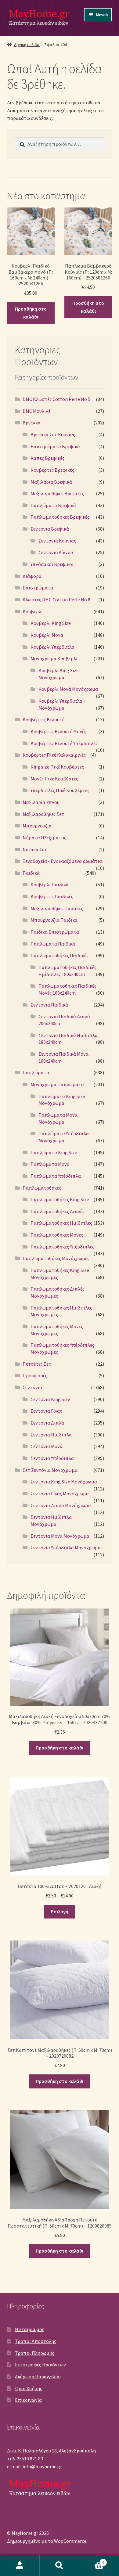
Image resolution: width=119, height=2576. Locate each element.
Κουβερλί (33, 611)
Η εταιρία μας (30, 2329)
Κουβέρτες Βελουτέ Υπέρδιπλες (64, 743)
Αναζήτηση (60, 2566)
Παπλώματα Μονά (50, 1164)
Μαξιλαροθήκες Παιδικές (57, 908)
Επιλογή (60, 1911)
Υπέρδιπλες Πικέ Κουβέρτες (60, 790)
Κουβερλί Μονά (47, 635)
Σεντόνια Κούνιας (57, 541)
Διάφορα (32, 576)
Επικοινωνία (28, 2400)
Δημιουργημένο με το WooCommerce (47, 2541)
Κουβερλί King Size (51, 623)
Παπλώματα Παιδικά (53, 944)
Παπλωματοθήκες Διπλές (58, 1211)
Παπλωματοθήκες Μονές (57, 1235)
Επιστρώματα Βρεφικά (55, 446)
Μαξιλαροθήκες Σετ (43, 814)
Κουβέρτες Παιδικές (52, 896)
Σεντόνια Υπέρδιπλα (52, 1458)
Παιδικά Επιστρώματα (55, 932)
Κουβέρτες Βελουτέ (43, 719)
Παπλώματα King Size (54, 1152)
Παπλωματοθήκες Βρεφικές (60, 517)
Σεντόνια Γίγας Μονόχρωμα (60, 1493)
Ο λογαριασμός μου (20, 2566)
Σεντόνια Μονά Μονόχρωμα (60, 1536)
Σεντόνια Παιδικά (49, 1005)
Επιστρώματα (38, 588)
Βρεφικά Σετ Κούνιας (53, 434)
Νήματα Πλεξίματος (44, 838)
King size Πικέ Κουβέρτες (57, 767)
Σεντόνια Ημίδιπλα (51, 1435)
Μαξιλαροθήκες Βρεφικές (57, 493)
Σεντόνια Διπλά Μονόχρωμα (61, 1505)
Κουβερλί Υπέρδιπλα (52, 647)
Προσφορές (35, 1375)
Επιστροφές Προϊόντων (40, 2365)
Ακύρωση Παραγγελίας (38, 2376)
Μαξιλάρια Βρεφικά (51, 482)
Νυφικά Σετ (35, 849)
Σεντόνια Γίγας (46, 1411)
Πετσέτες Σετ (37, 1364)
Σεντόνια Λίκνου (56, 552)
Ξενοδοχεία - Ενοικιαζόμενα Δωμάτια (62, 861)
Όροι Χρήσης (29, 2388)
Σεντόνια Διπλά (47, 1423)
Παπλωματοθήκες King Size (60, 1199)
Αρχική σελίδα (27, 45)
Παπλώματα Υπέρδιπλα (56, 1176)
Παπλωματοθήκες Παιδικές (60, 955)
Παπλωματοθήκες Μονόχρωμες (56, 1258)
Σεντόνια (32, 1387)
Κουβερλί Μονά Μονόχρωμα (68, 689)
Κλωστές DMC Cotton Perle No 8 (56, 600)
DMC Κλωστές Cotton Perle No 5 (56, 399)
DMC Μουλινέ (36, 411)
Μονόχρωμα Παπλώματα (57, 1084)
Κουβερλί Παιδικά (50, 884)
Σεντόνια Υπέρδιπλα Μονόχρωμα (66, 1547)
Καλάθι (92, 2560)
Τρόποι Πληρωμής (35, 2353)
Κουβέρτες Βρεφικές (52, 470)
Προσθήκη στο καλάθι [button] (31, 313)
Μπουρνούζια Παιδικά (54, 920)
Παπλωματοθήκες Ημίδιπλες (61, 1223)
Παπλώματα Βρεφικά (53, 505)
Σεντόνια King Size (50, 1399)
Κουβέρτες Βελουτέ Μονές (58, 731)
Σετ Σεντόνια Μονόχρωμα (50, 1470)
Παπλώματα (36, 1072)
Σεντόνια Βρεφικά (50, 529)
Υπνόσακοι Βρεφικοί (52, 564)
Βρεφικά (32, 423)
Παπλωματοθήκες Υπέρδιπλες (62, 1247)
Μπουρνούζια (37, 826)
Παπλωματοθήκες (42, 1188)
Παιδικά (31, 873)
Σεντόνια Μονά (47, 1446)
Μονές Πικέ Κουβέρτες (54, 779)
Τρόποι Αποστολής (36, 2341)
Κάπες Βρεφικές (47, 458)
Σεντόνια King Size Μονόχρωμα (64, 1482)
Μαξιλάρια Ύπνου (41, 802)
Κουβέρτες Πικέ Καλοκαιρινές (54, 755)
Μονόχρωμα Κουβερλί (54, 658)
